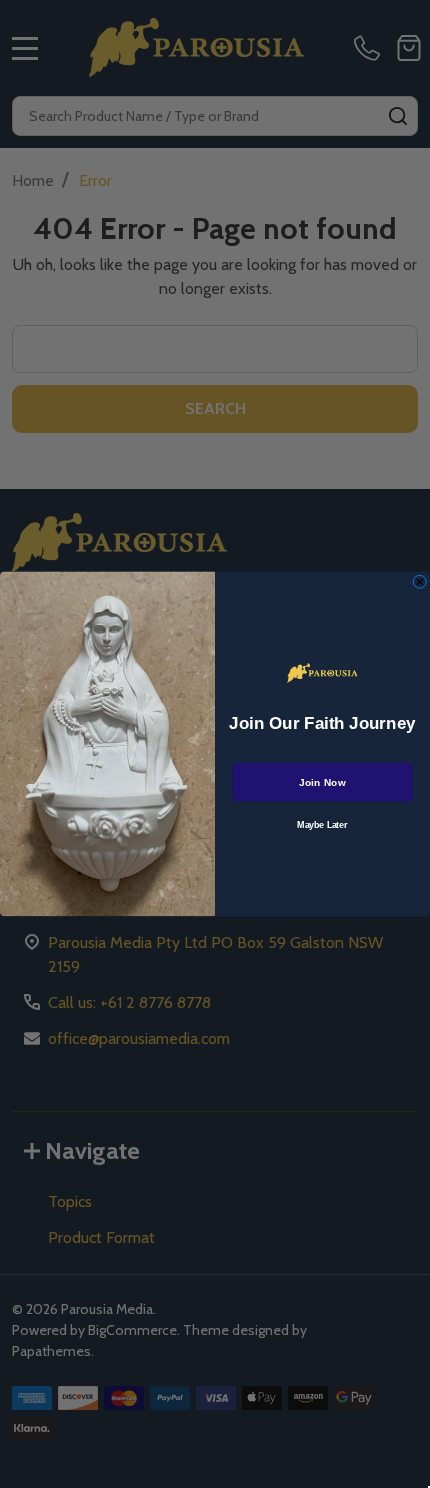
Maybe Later (322, 825)
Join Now (322, 782)
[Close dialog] (420, 582)
